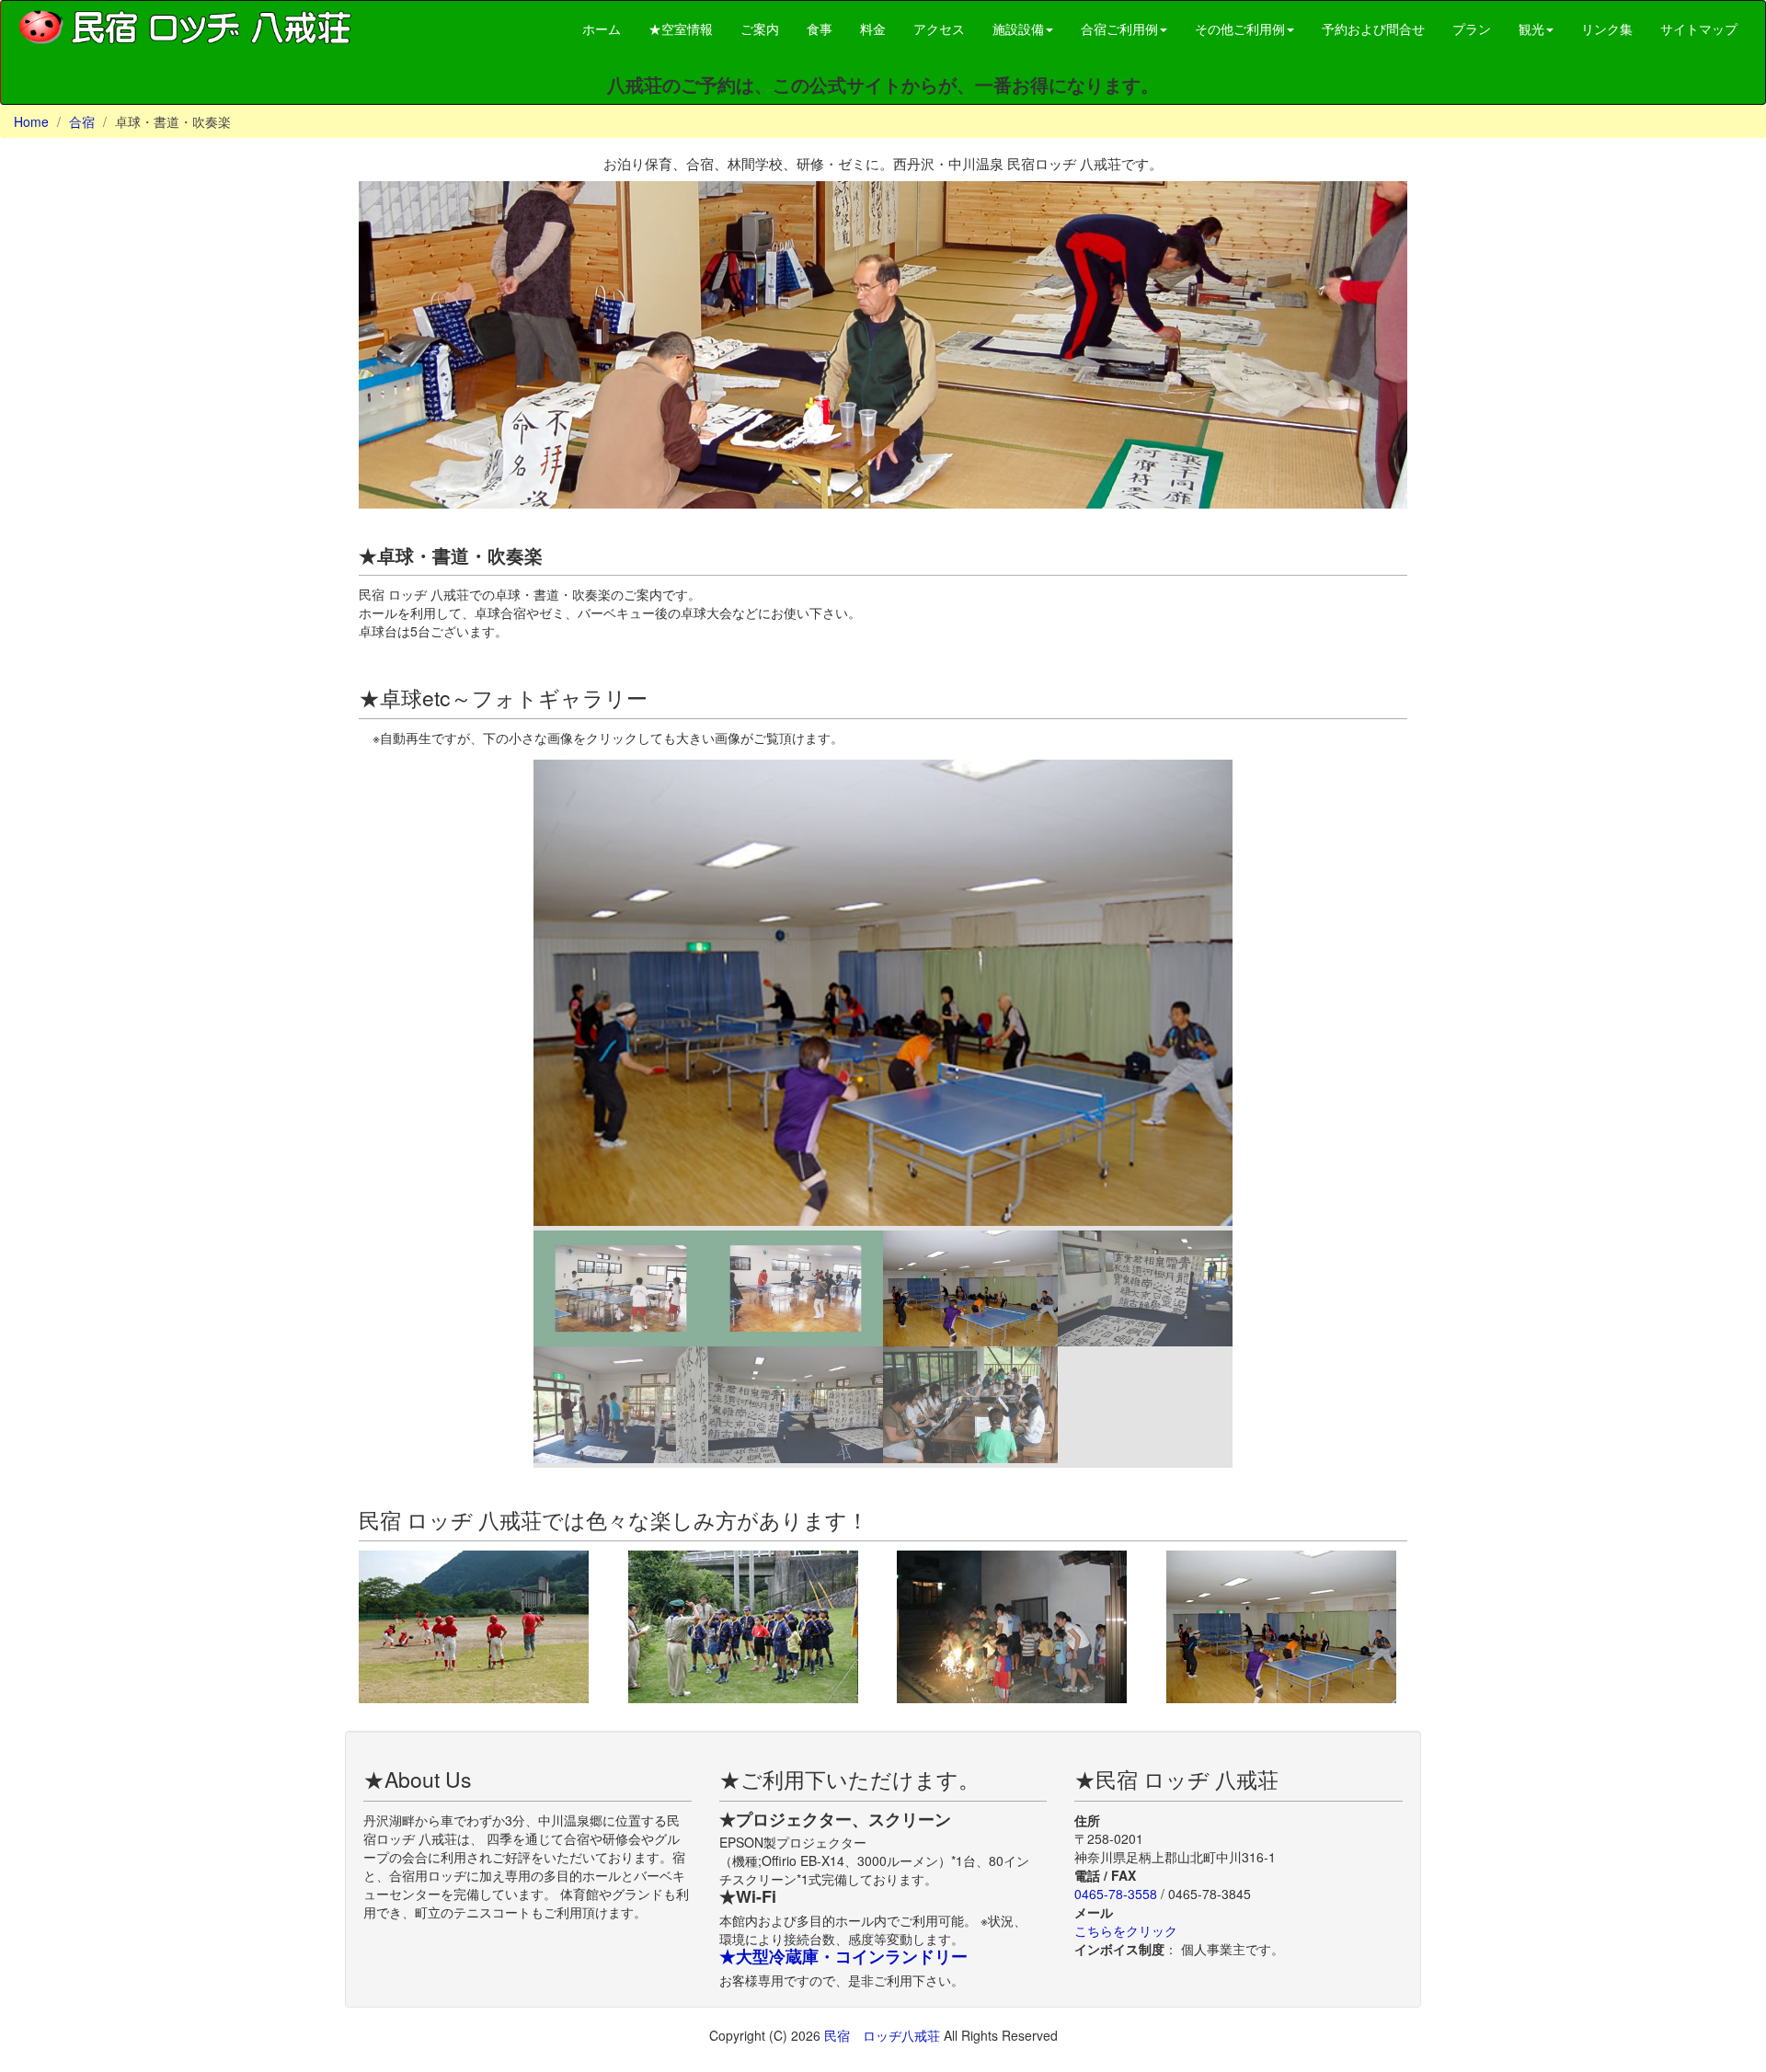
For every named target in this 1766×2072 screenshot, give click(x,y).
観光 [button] (1531, 29)
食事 (820, 29)
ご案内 (760, 29)
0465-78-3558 (1116, 1894)
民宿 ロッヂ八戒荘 (884, 2035)
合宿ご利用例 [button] (1119, 29)
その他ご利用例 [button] (1240, 29)
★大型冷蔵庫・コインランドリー (843, 1956)
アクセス (939, 29)
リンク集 (1607, 29)
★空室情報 (681, 29)
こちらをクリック (1126, 1930)
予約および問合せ (1373, 29)
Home (31, 121)
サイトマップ (1699, 29)
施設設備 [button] (1018, 29)
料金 (873, 29)
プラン (1472, 29)
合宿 (82, 121)
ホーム (602, 29)
